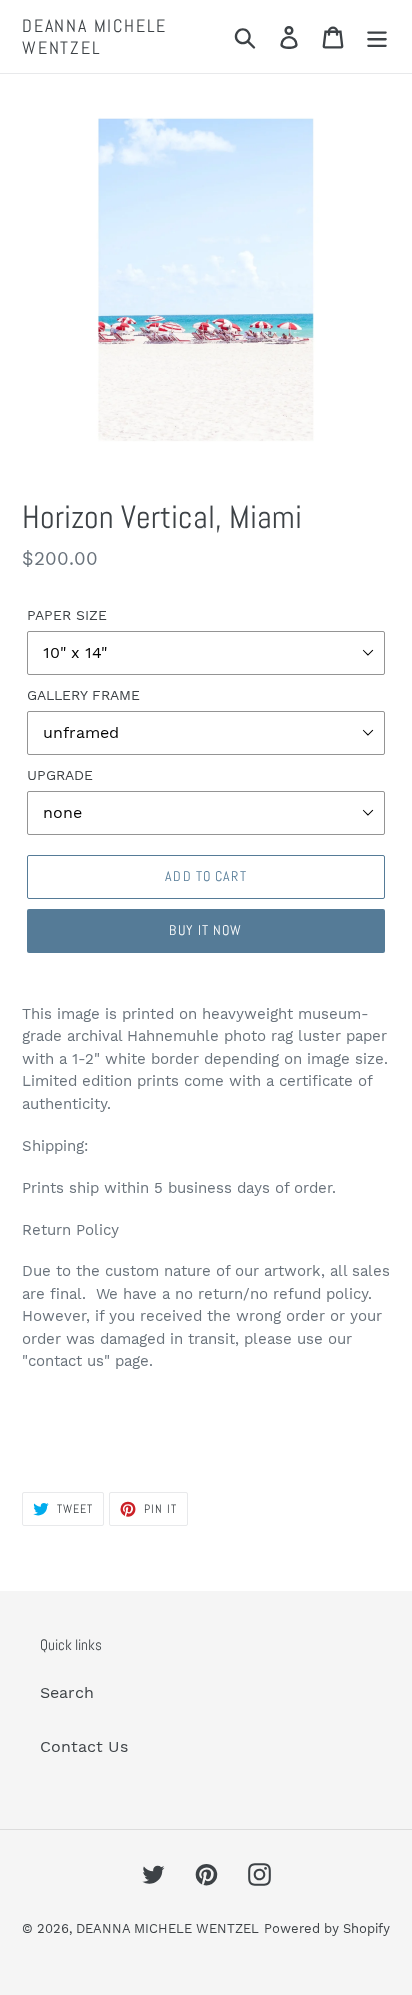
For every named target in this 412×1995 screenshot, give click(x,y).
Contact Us (84, 1746)
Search (67, 1692)
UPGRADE (60, 775)
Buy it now (205, 930)
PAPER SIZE (67, 615)
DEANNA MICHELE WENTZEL (94, 36)
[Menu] (377, 36)
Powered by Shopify (327, 1928)
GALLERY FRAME (83, 695)
